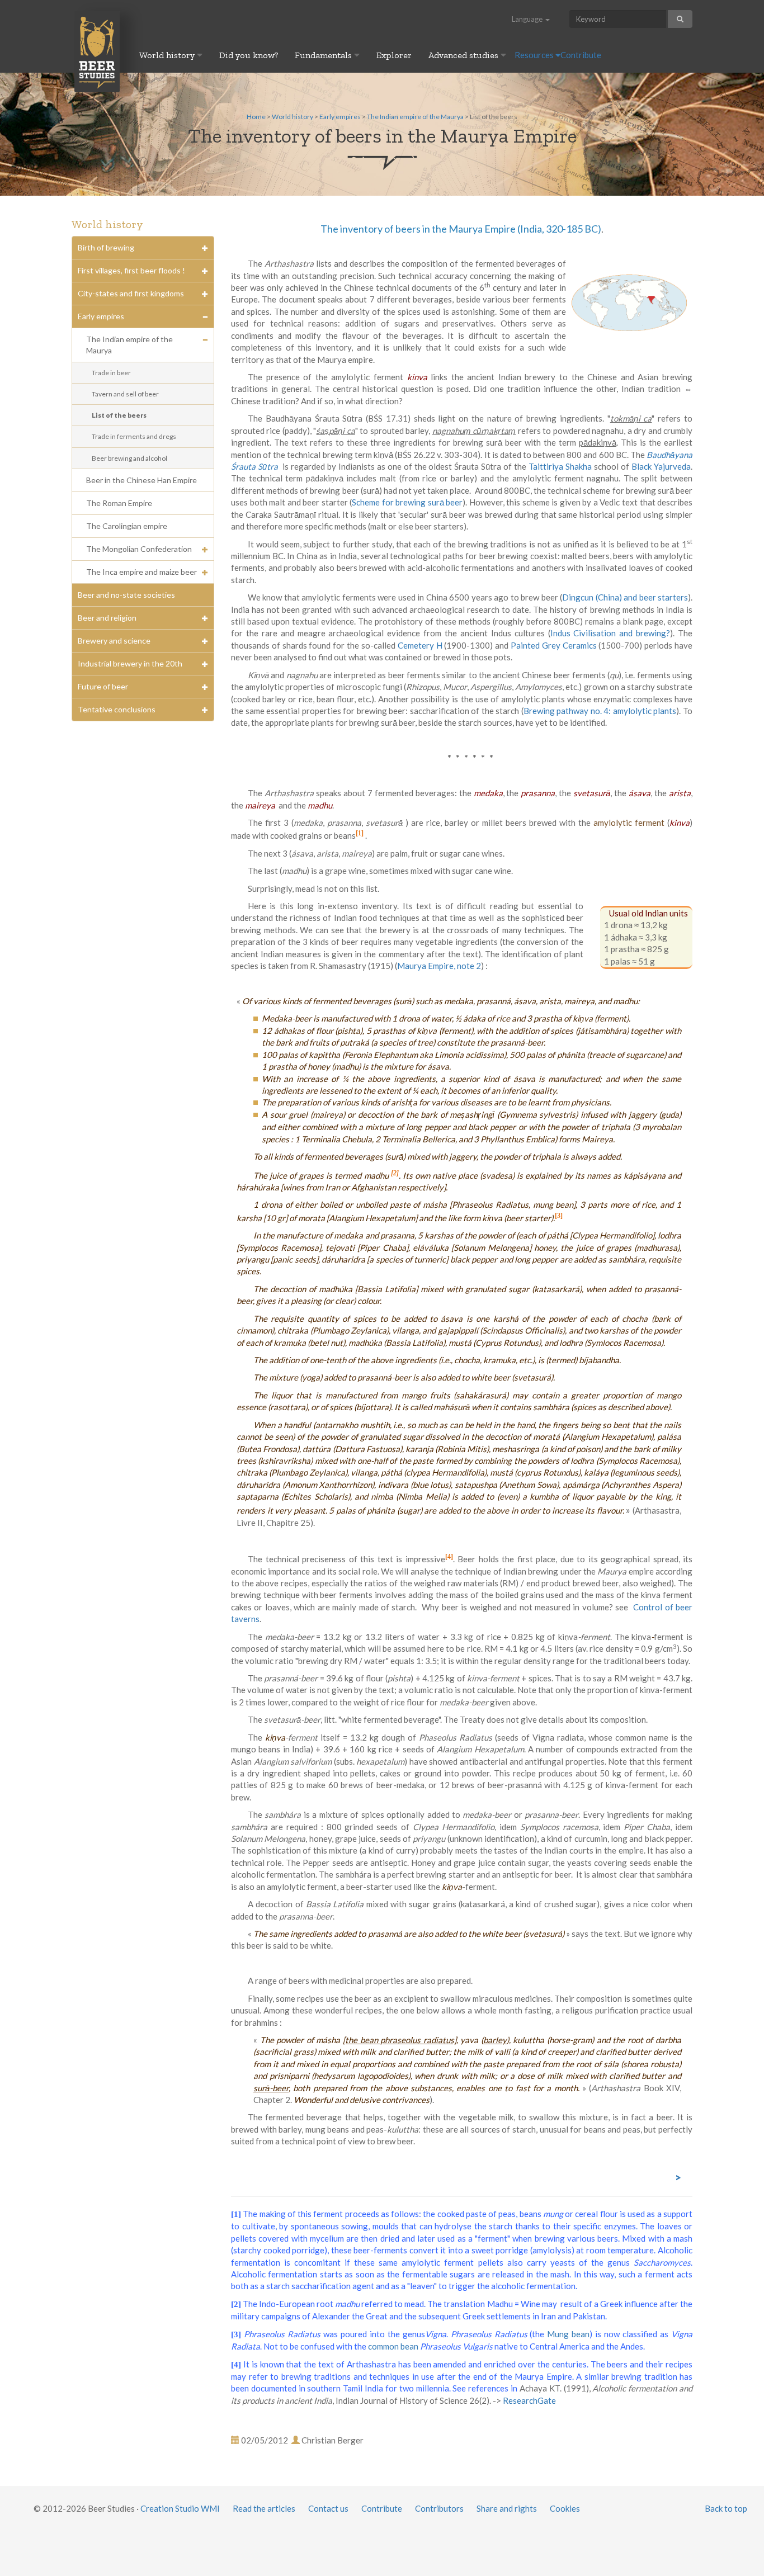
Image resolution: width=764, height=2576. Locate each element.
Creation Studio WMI (180, 2508)
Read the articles (264, 2508)
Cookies (565, 2508)
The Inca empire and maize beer (142, 572)
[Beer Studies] (97, 51)
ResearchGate (529, 2400)
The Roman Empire (119, 503)
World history (168, 55)
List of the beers (119, 415)
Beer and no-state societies (126, 595)
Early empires (340, 117)
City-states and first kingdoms (131, 293)
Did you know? (249, 55)
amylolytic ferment (629, 823)
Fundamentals (324, 55)
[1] (236, 2214)
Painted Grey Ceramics (554, 645)
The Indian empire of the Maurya (415, 117)
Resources (535, 55)
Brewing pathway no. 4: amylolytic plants (600, 711)
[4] (236, 2365)
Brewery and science (114, 641)
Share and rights (507, 2508)
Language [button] (528, 19)
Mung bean (568, 2334)
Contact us (328, 2508)
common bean (393, 2346)
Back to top (726, 2508)
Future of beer (103, 686)
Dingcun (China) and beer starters (625, 597)
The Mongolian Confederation (139, 549)
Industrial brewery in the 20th (130, 663)
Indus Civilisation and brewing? (610, 633)
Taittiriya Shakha (560, 466)
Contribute (581, 55)
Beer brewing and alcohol (129, 458)
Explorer (394, 55)
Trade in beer (111, 373)
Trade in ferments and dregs (134, 436)
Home (256, 117)
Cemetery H (420, 645)
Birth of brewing (106, 247)
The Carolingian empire (127, 526)
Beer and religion (107, 618)
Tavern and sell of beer (125, 394)
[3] (236, 2334)
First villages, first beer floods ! (131, 270)
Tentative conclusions (117, 709)
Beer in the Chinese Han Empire (142, 480)
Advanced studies (464, 55)
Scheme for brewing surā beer (407, 502)
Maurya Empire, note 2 (439, 966)
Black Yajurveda (661, 466)
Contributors (439, 2508)
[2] (236, 2304)
